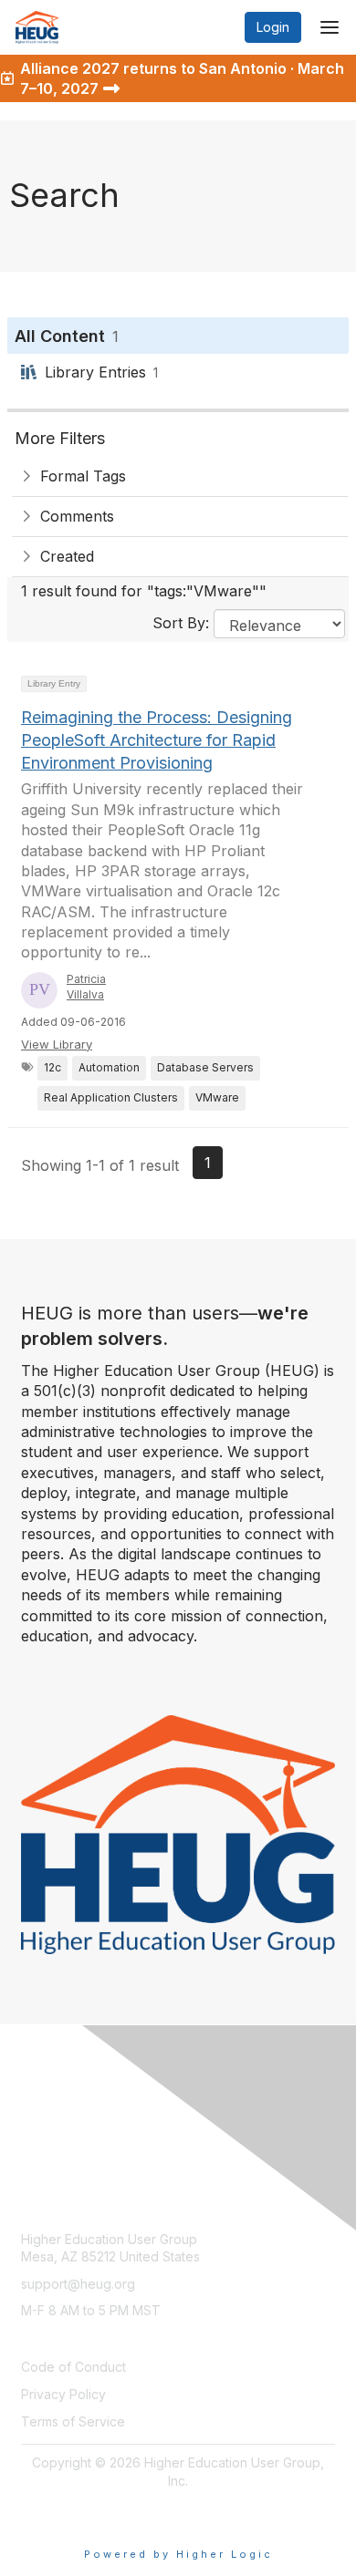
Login (273, 27)
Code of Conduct (73, 2367)
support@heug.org (78, 2284)
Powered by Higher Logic (178, 2554)
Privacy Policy (63, 2394)
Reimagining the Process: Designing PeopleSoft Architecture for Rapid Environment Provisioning (157, 740)
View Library (57, 1044)
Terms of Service (73, 2421)
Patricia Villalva (86, 987)
